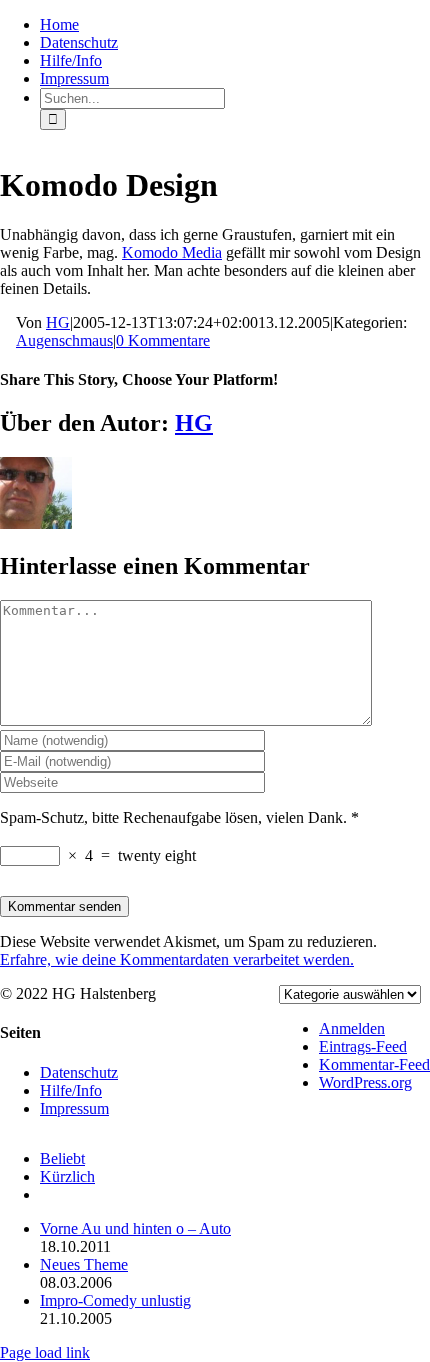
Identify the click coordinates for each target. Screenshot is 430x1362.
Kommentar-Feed (374, 1064)
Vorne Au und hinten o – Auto (135, 1228)
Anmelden (352, 1028)
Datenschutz (79, 1072)
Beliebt (62, 1158)
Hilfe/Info (71, 1090)
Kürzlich (67, 1176)
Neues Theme (84, 1264)
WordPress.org (365, 1082)
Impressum (74, 1108)
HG (58, 322)
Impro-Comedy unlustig (115, 1300)
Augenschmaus (64, 340)
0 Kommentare (163, 340)
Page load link (45, 1352)
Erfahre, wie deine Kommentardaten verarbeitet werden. (177, 959)
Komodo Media (172, 252)
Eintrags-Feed (363, 1046)
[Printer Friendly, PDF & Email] (8, 323)
